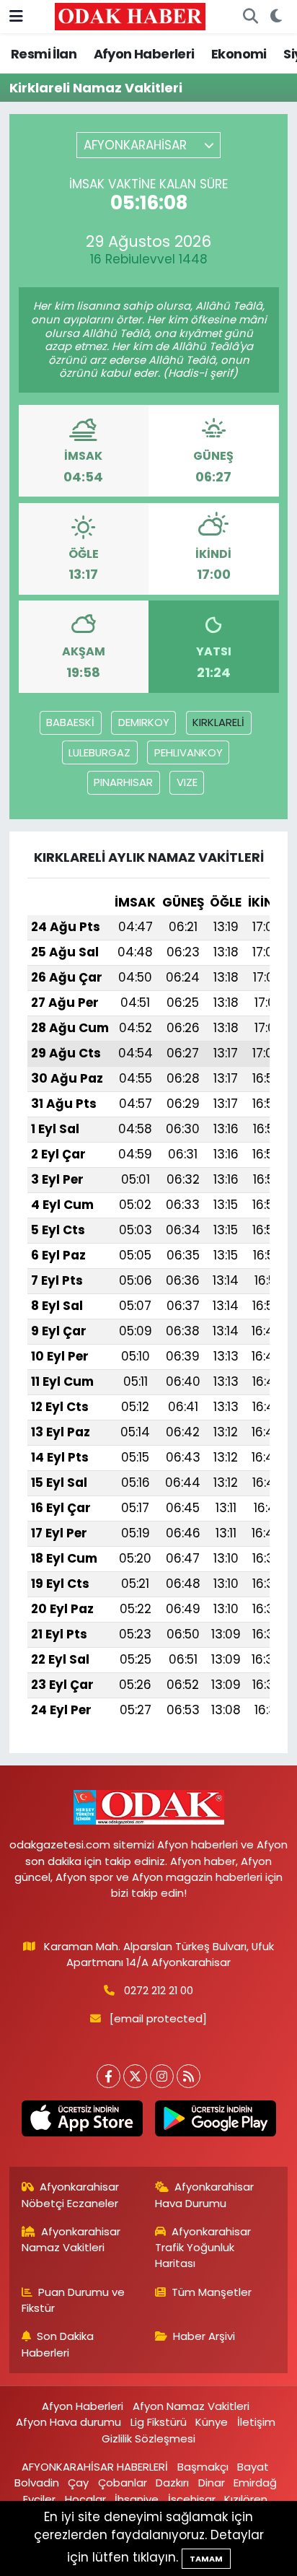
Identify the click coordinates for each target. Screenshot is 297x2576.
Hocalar (85, 2499)
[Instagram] (162, 2076)
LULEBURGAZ (99, 752)
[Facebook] (108, 2076)
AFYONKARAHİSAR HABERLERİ (95, 2467)
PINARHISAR (123, 782)
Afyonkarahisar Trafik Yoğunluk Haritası (203, 2248)
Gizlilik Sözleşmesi (148, 2439)
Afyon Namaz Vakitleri (191, 2406)
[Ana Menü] (16, 16)
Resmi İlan (44, 54)
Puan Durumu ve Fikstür (74, 2300)
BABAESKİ (70, 722)
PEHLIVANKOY (189, 752)
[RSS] (189, 2076)
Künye (212, 2422)
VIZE (187, 782)
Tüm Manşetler (212, 2292)
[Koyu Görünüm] (276, 17)
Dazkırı (172, 2483)
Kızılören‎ (246, 2499)
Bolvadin (37, 2483)
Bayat (253, 2467)
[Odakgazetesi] (130, 16)
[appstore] (82, 2121)
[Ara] (250, 17)
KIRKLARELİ (218, 722)
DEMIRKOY (144, 722)
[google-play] (215, 2121)
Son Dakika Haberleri (58, 2344)
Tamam (206, 2559)
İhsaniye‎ (137, 2499)
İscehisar (192, 2499)
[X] (135, 2076)
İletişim (256, 2422)
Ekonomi (239, 54)
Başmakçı (203, 2467)
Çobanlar (123, 2483)
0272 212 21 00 (159, 1990)
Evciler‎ (39, 2499)
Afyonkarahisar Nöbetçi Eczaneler (71, 2195)
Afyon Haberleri (144, 54)
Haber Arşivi (204, 2336)
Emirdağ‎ (255, 2483)
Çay (78, 2483)
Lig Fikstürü (159, 2422)
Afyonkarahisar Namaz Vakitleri (71, 2239)
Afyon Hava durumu (68, 2422)
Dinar (212, 2483)
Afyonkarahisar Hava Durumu (205, 2195)
